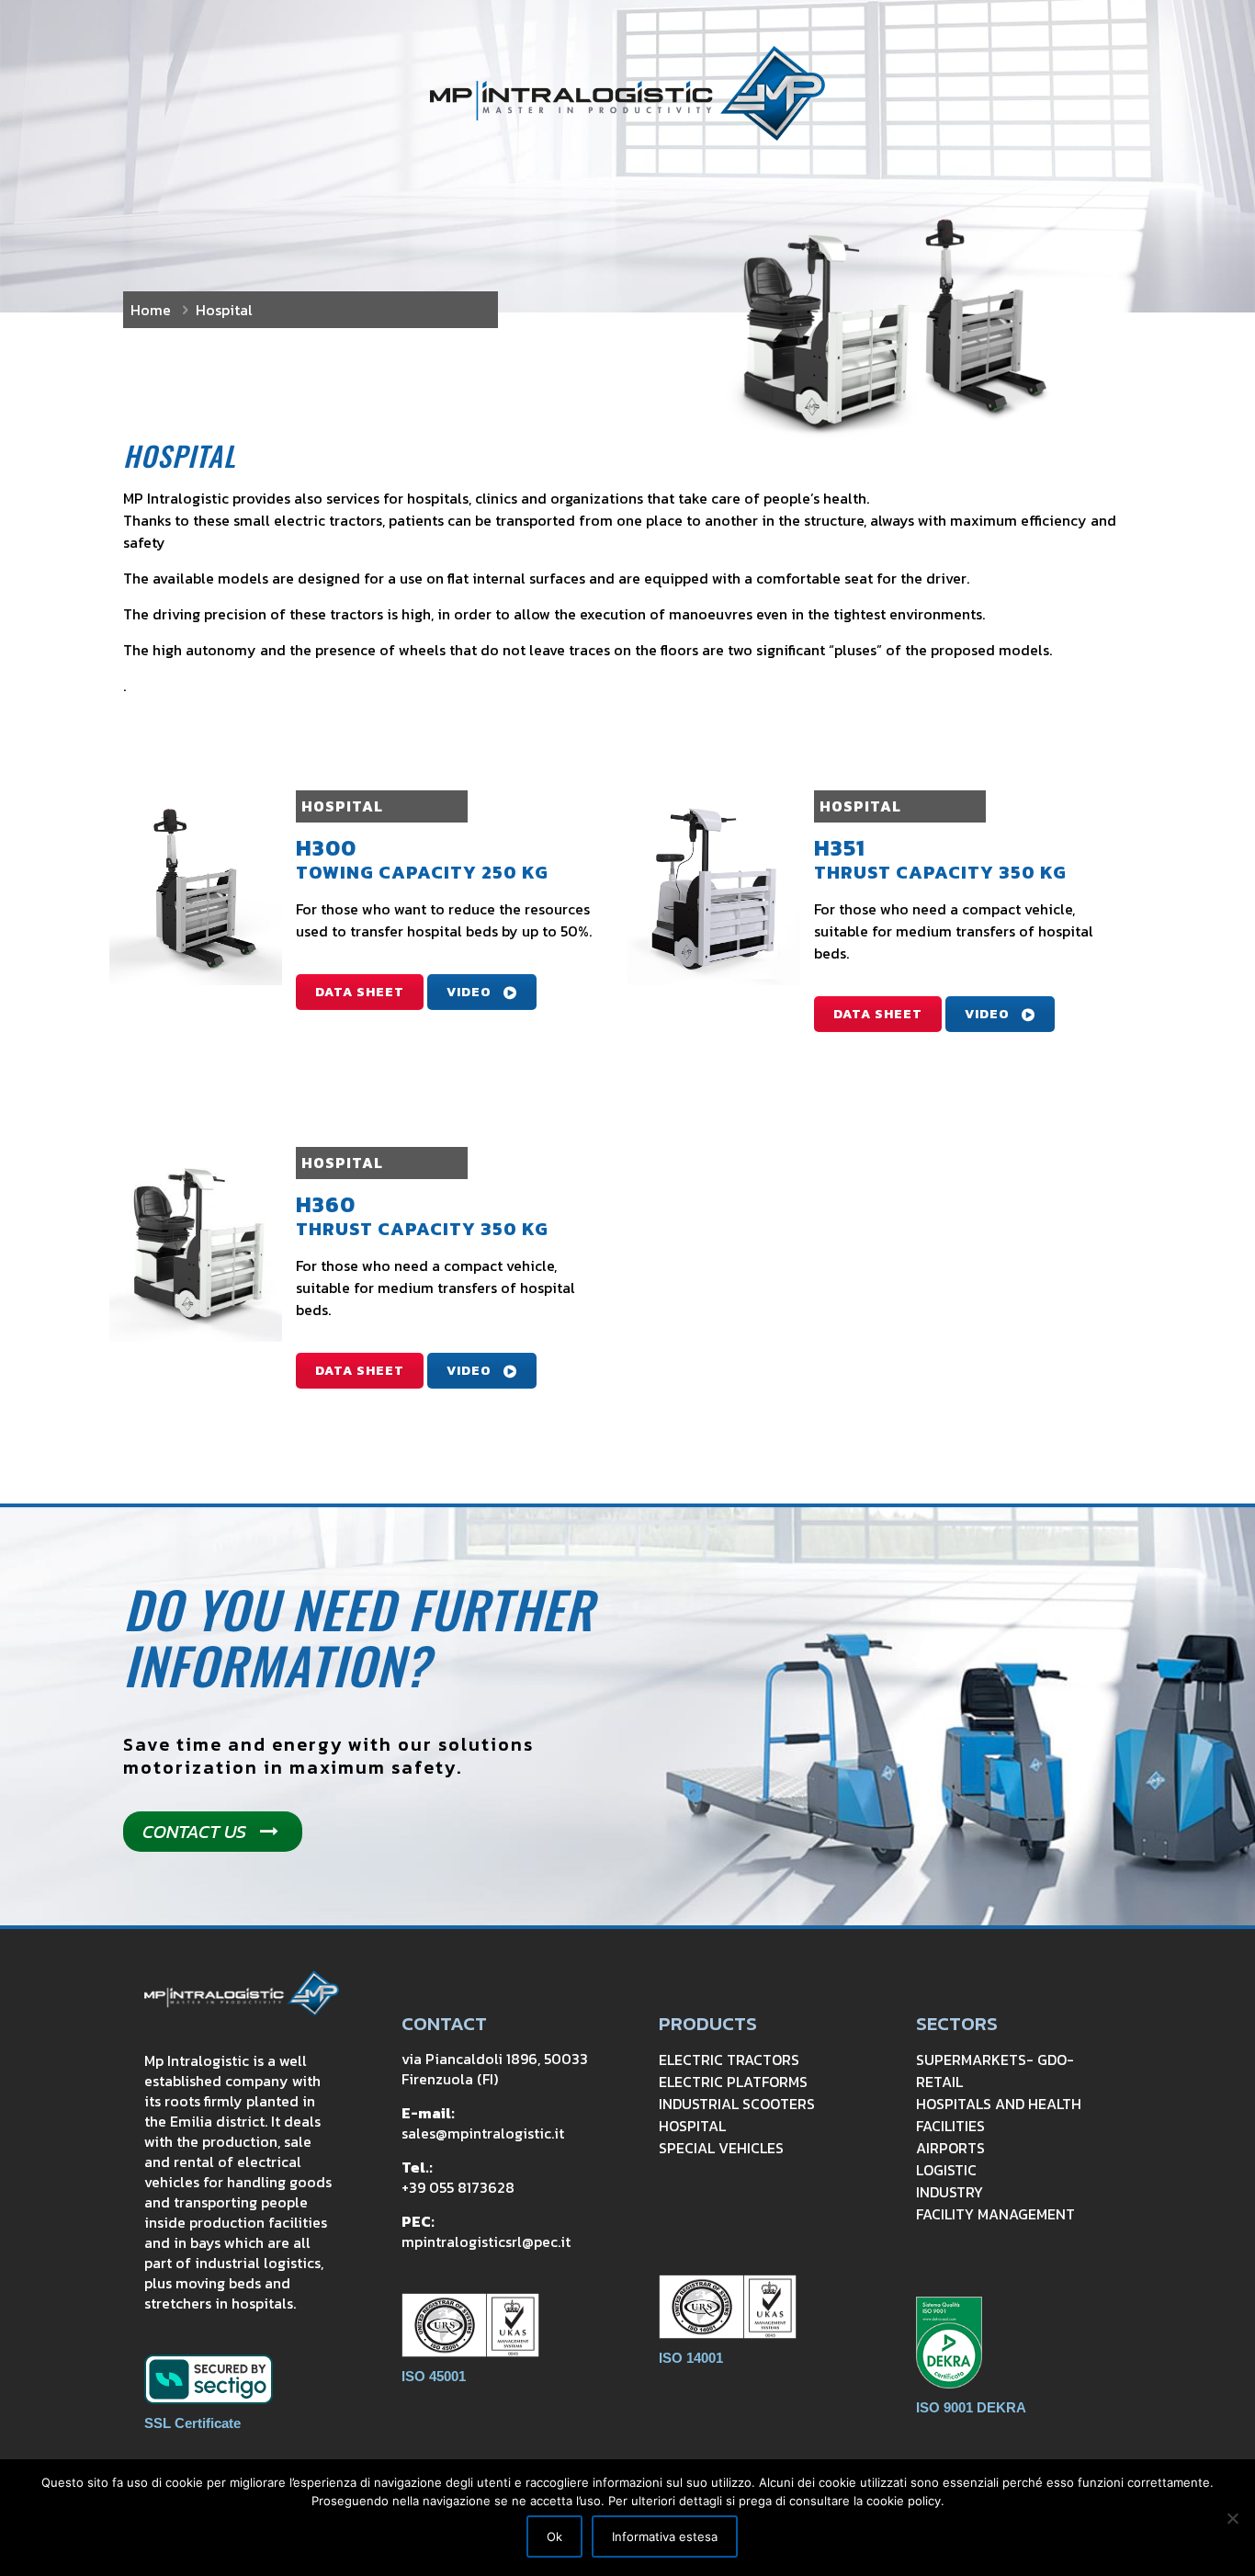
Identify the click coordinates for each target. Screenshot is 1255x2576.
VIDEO (469, 992)
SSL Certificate (192, 2423)
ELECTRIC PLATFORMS (733, 2082)
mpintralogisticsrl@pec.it (486, 2241)
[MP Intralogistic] (627, 93)
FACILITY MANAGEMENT (995, 2214)
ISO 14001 (691, 2358)
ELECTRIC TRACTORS (729, 2060)
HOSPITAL (692, 2126)
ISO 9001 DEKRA (971, 2407)
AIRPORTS (950, 2148)
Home (151, 310)
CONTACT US (194, 1832)
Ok (554, 2536)
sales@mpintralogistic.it (483, 2133)
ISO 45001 (434, 2376)
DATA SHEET (360, 992)
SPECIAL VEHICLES (721, 2148)
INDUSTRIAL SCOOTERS (737, 2104)
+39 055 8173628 (458, 2187)
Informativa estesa (665, 2536)
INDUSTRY (950, 2192)
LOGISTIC (946, 2170)
